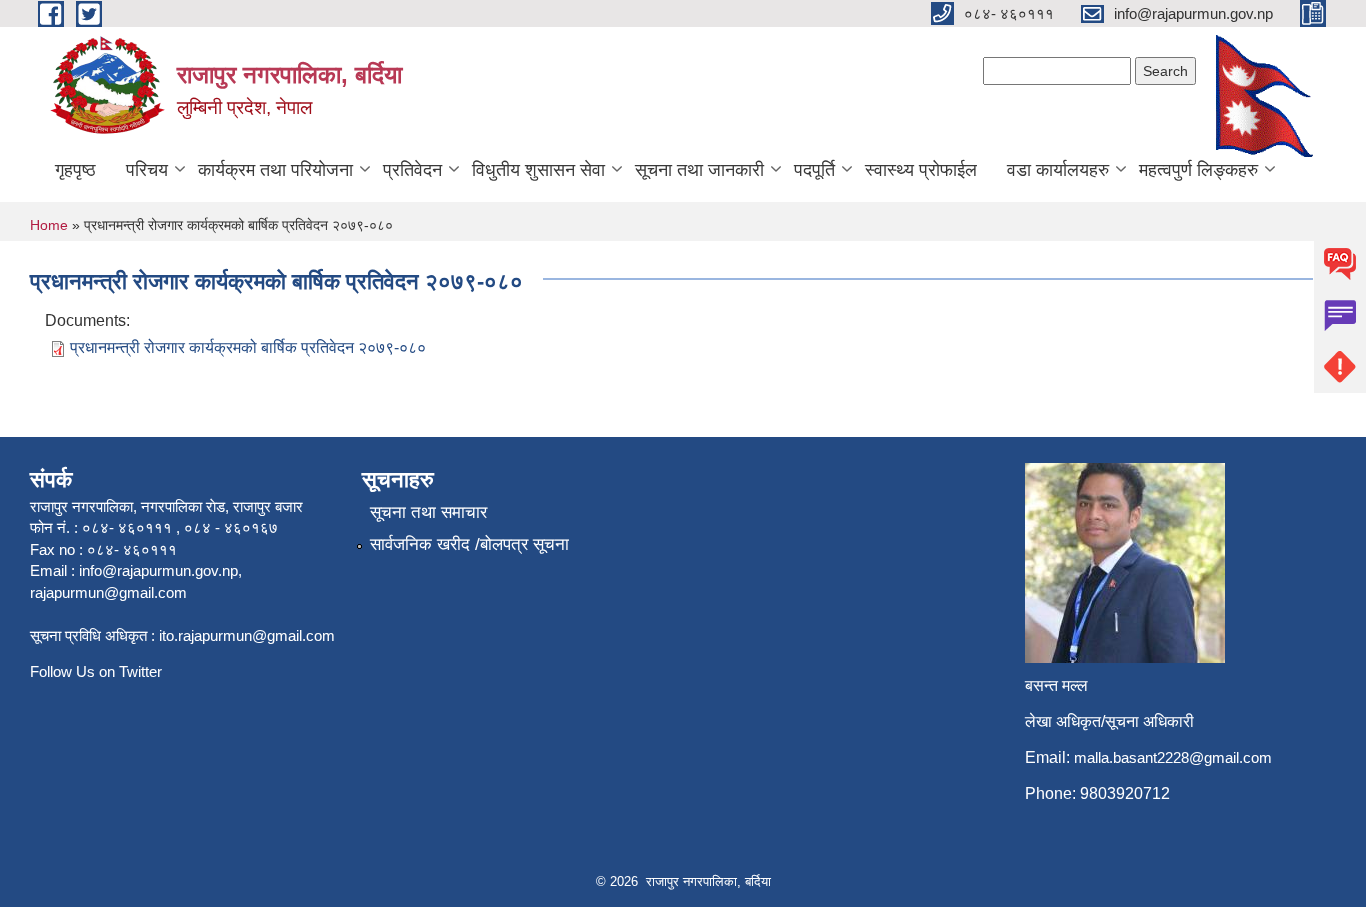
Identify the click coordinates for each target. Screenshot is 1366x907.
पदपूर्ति (814, 170)
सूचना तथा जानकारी (699, 170)
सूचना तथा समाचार (428, 512)
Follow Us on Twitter (96, 671)
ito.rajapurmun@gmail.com (247, 635)
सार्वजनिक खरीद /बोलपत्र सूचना (469, 544)
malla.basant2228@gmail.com (1173, 757)
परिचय (147, 170)
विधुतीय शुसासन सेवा (538, 170)
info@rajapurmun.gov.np (158, 570)
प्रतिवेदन (412, 170)
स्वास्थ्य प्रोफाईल (921, 170)
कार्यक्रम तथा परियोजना (275, 170)
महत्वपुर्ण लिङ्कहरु (1198, 170)
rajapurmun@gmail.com (108, 592)
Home (49, 225)
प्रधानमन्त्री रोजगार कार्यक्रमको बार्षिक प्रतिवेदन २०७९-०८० (248, 347)
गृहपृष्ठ (75, 170)
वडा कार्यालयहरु (1058, 170)
